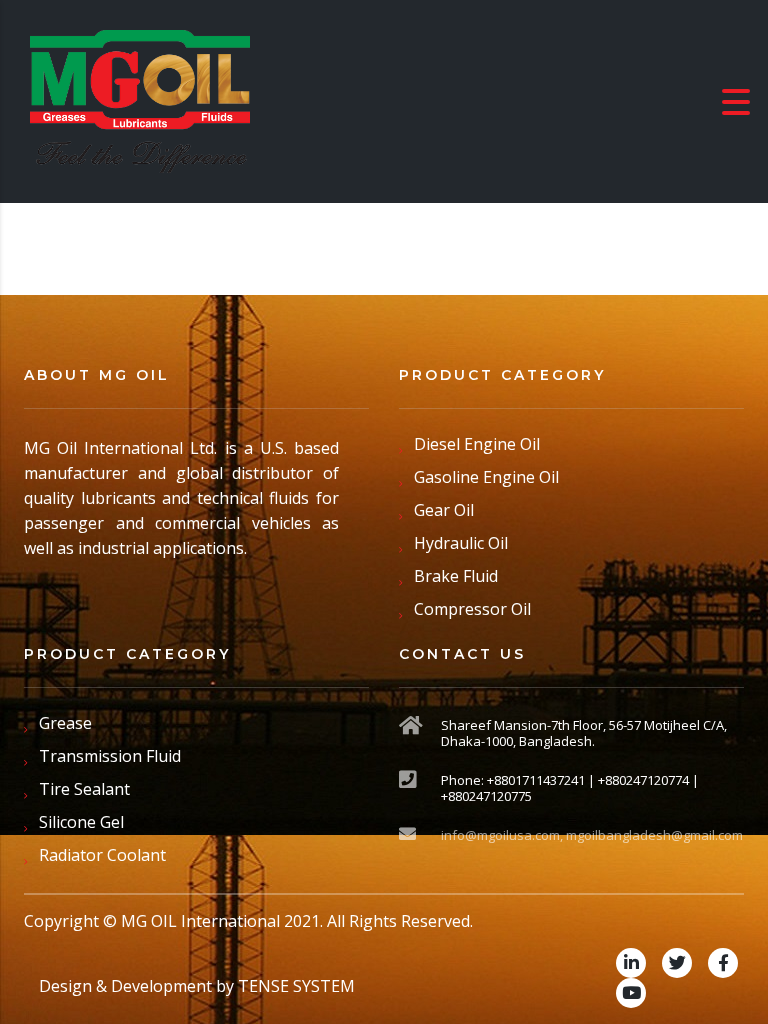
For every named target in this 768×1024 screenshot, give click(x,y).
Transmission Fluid (110, 756)
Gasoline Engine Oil (486, 477)
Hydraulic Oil (461, 543)
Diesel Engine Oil (477, 444)
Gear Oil (444, 510)
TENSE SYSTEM (296, 986)
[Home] (140, 100)
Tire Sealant (84, 789)
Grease (65, 723)
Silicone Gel (81, 822)
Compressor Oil (472, 609)
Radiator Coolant (102, 855)
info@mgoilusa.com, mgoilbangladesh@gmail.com (592, 835)
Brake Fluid (456, 576)
